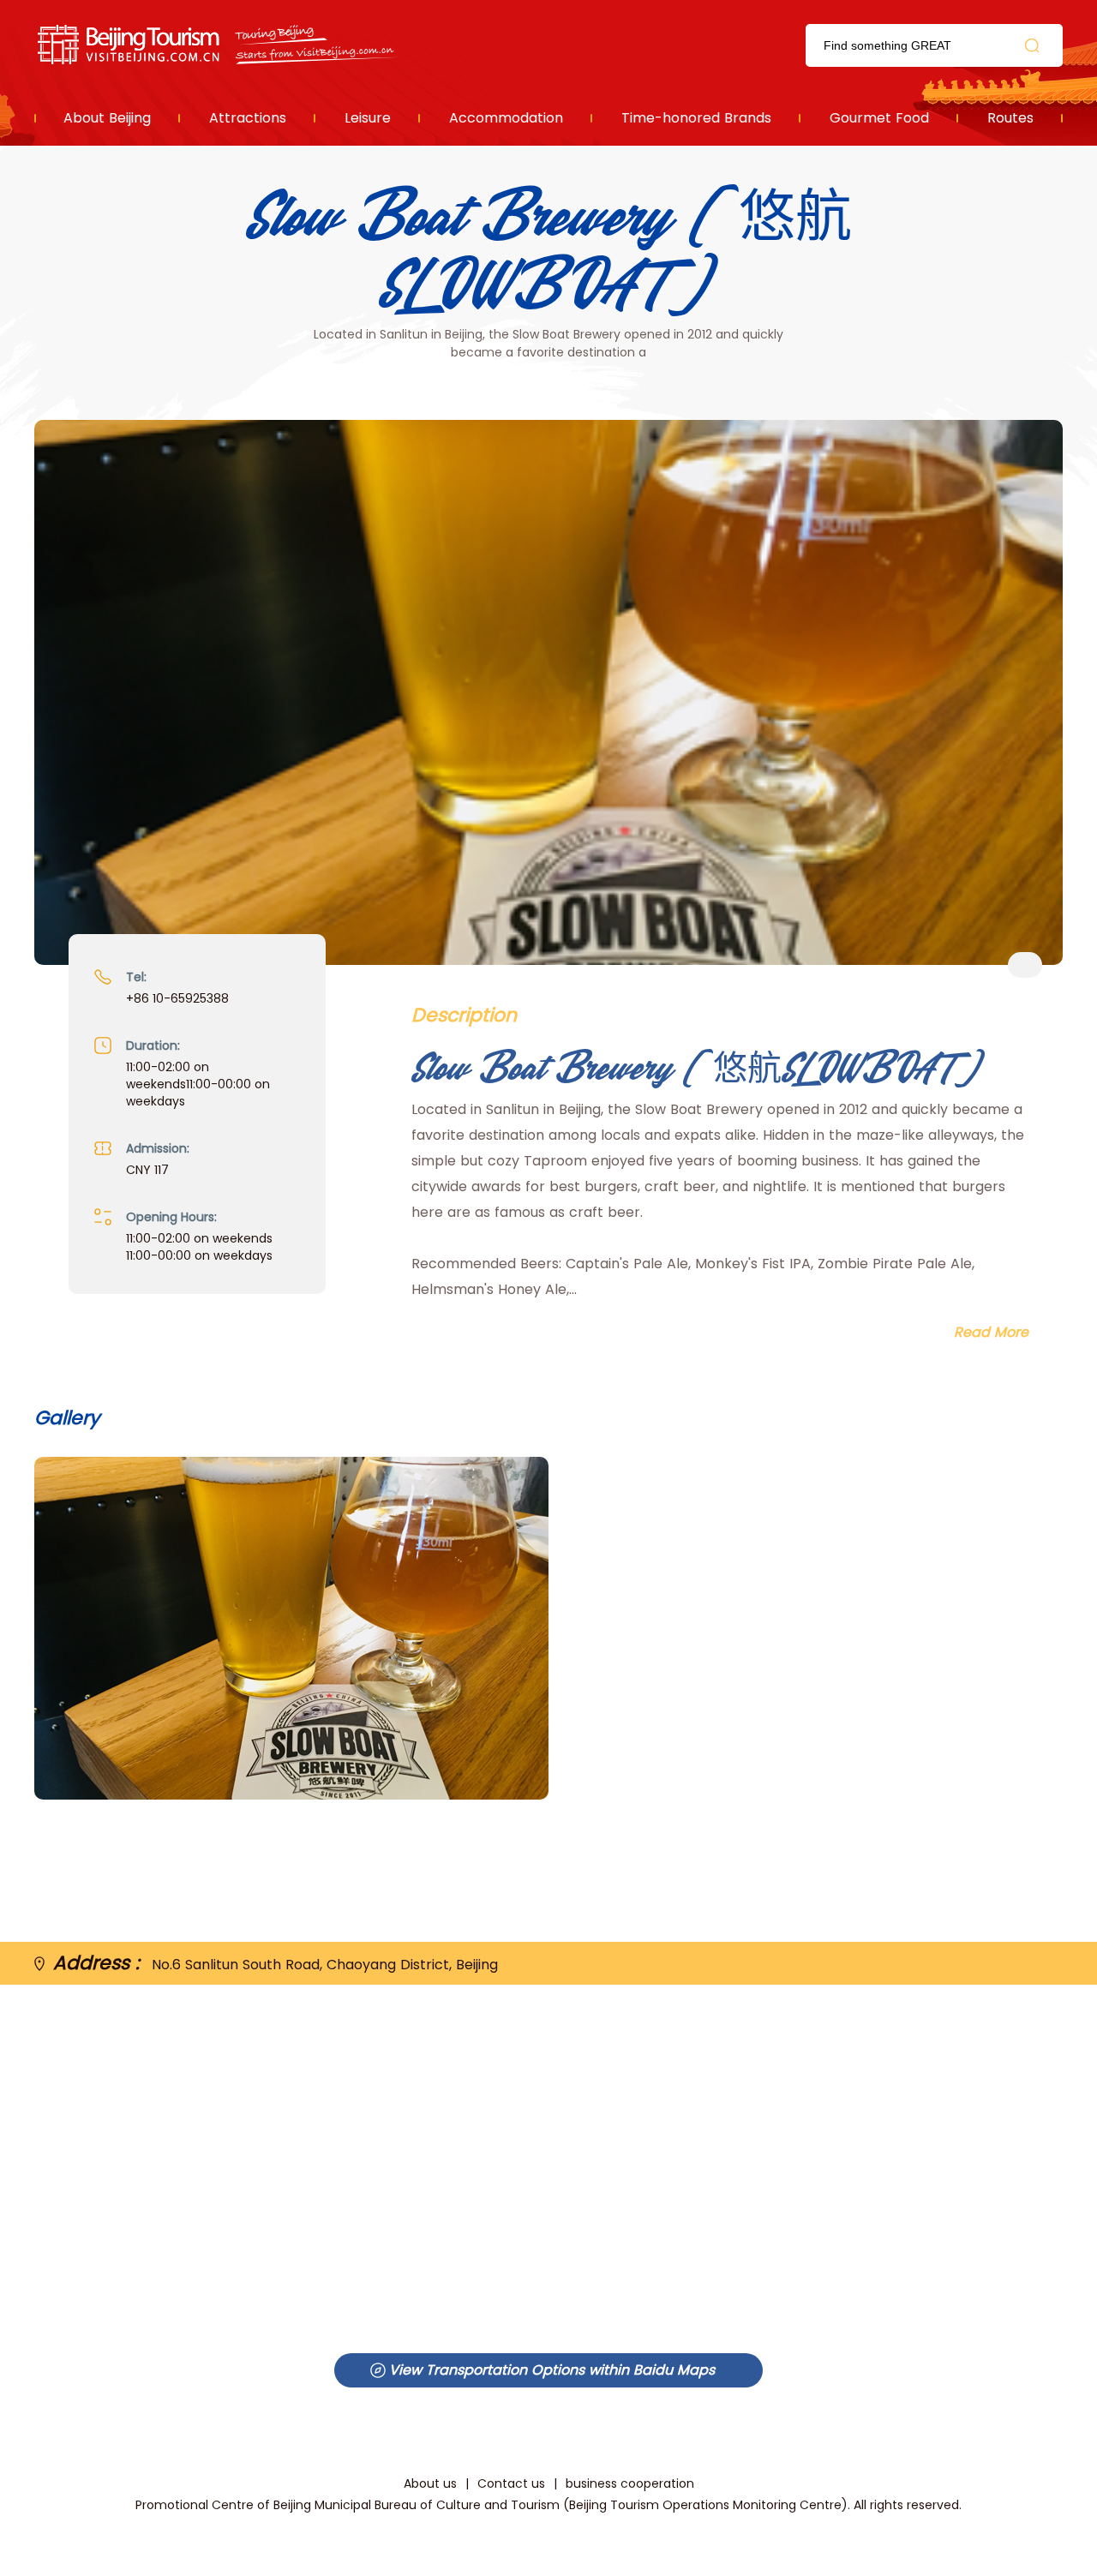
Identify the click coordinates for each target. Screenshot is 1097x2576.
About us (430, 2483)
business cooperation (630, 2483)
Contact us (511, 2483)
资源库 (219, 45)
